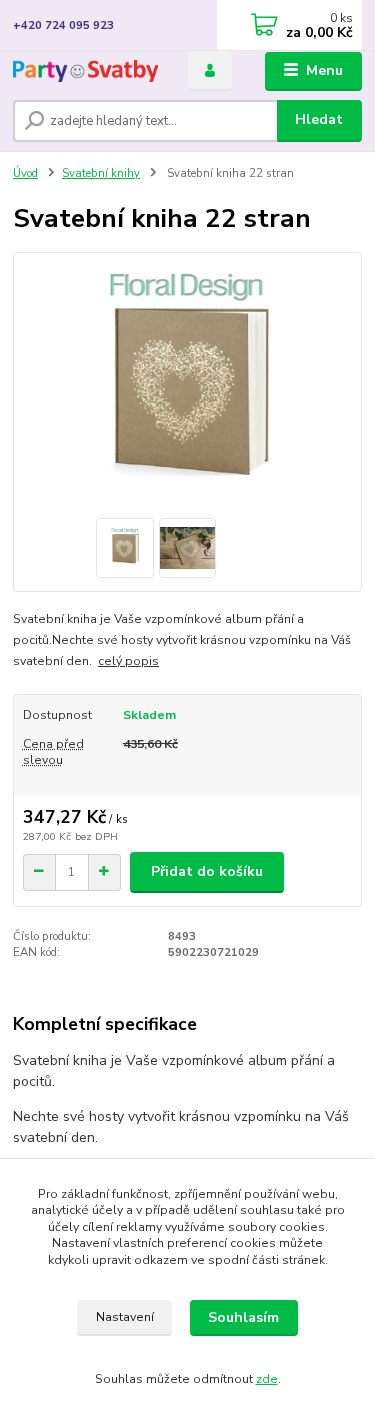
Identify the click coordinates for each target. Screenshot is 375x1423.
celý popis (128, 661)
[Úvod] (85, 71)
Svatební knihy (101, 173)
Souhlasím (243, 1317)
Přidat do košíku (207, 871)
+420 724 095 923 (63, 25)
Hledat (319, 119)
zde (267, 1379)
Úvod (25, 173)
